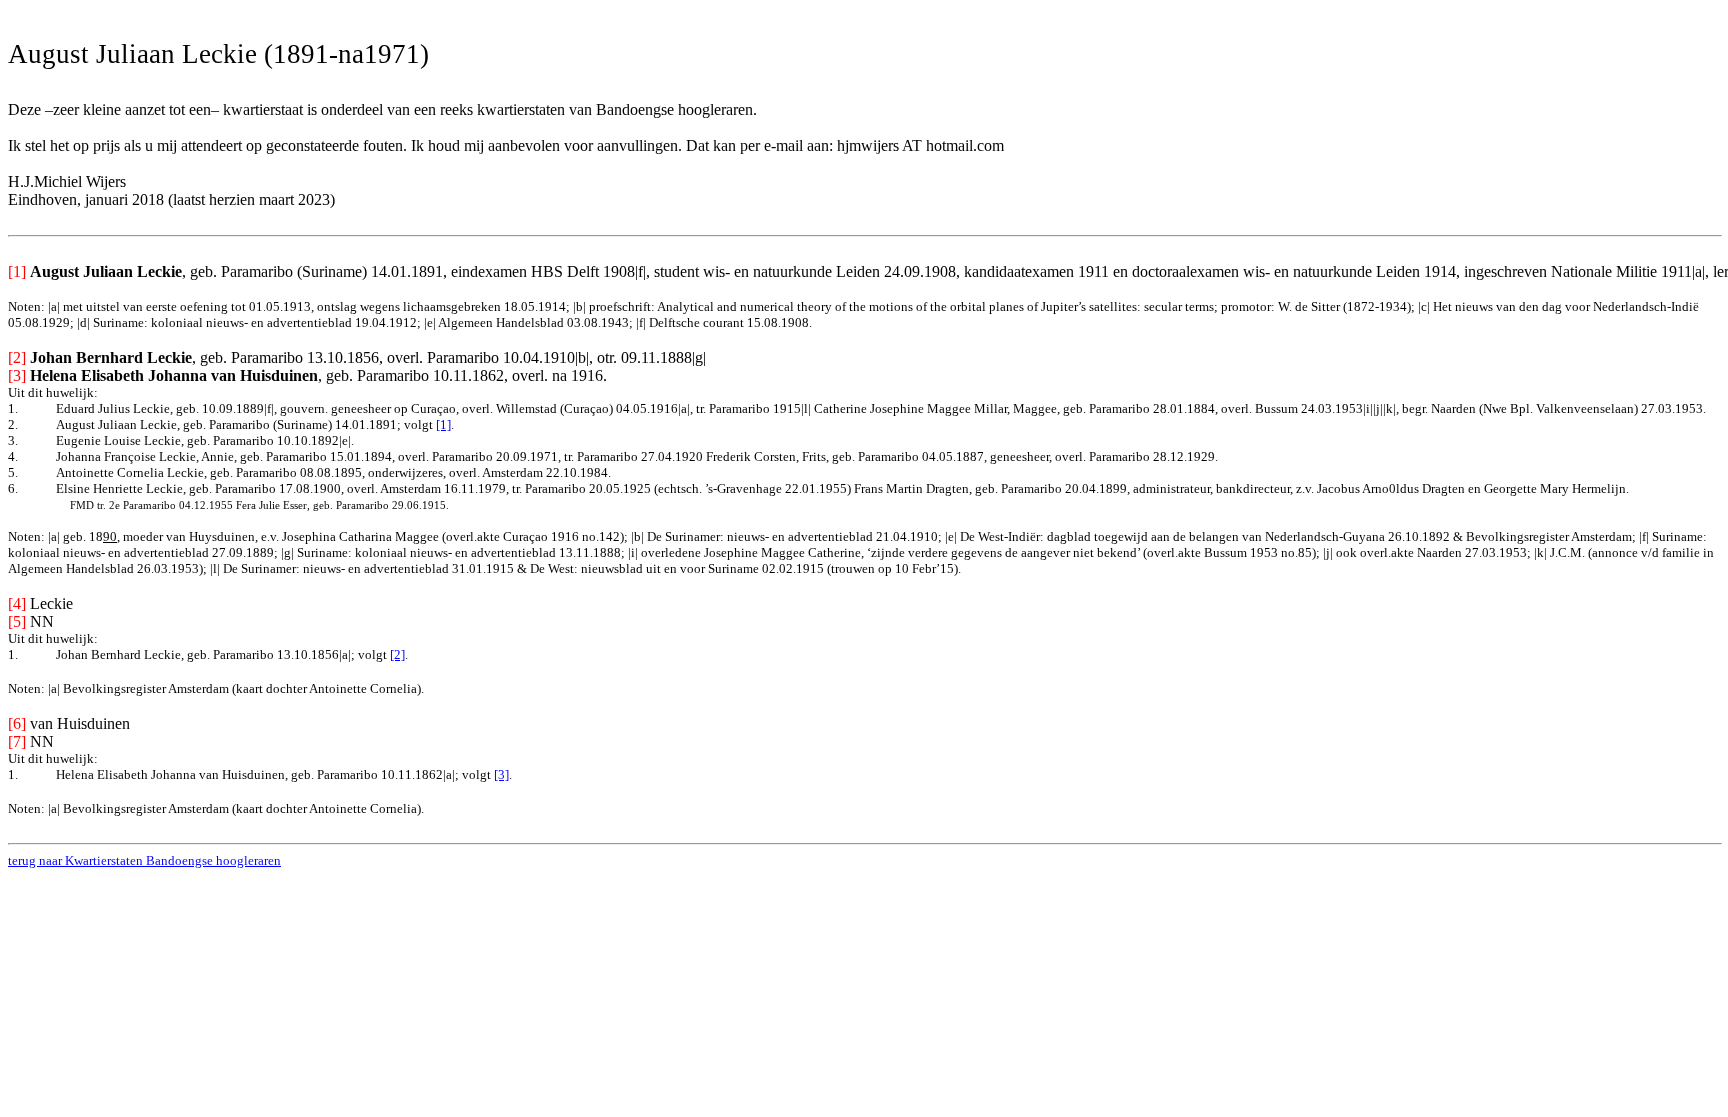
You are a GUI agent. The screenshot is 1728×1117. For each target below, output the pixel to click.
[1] (443, 424)
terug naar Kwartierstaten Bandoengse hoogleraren (144, 860)
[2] (397, 654)
